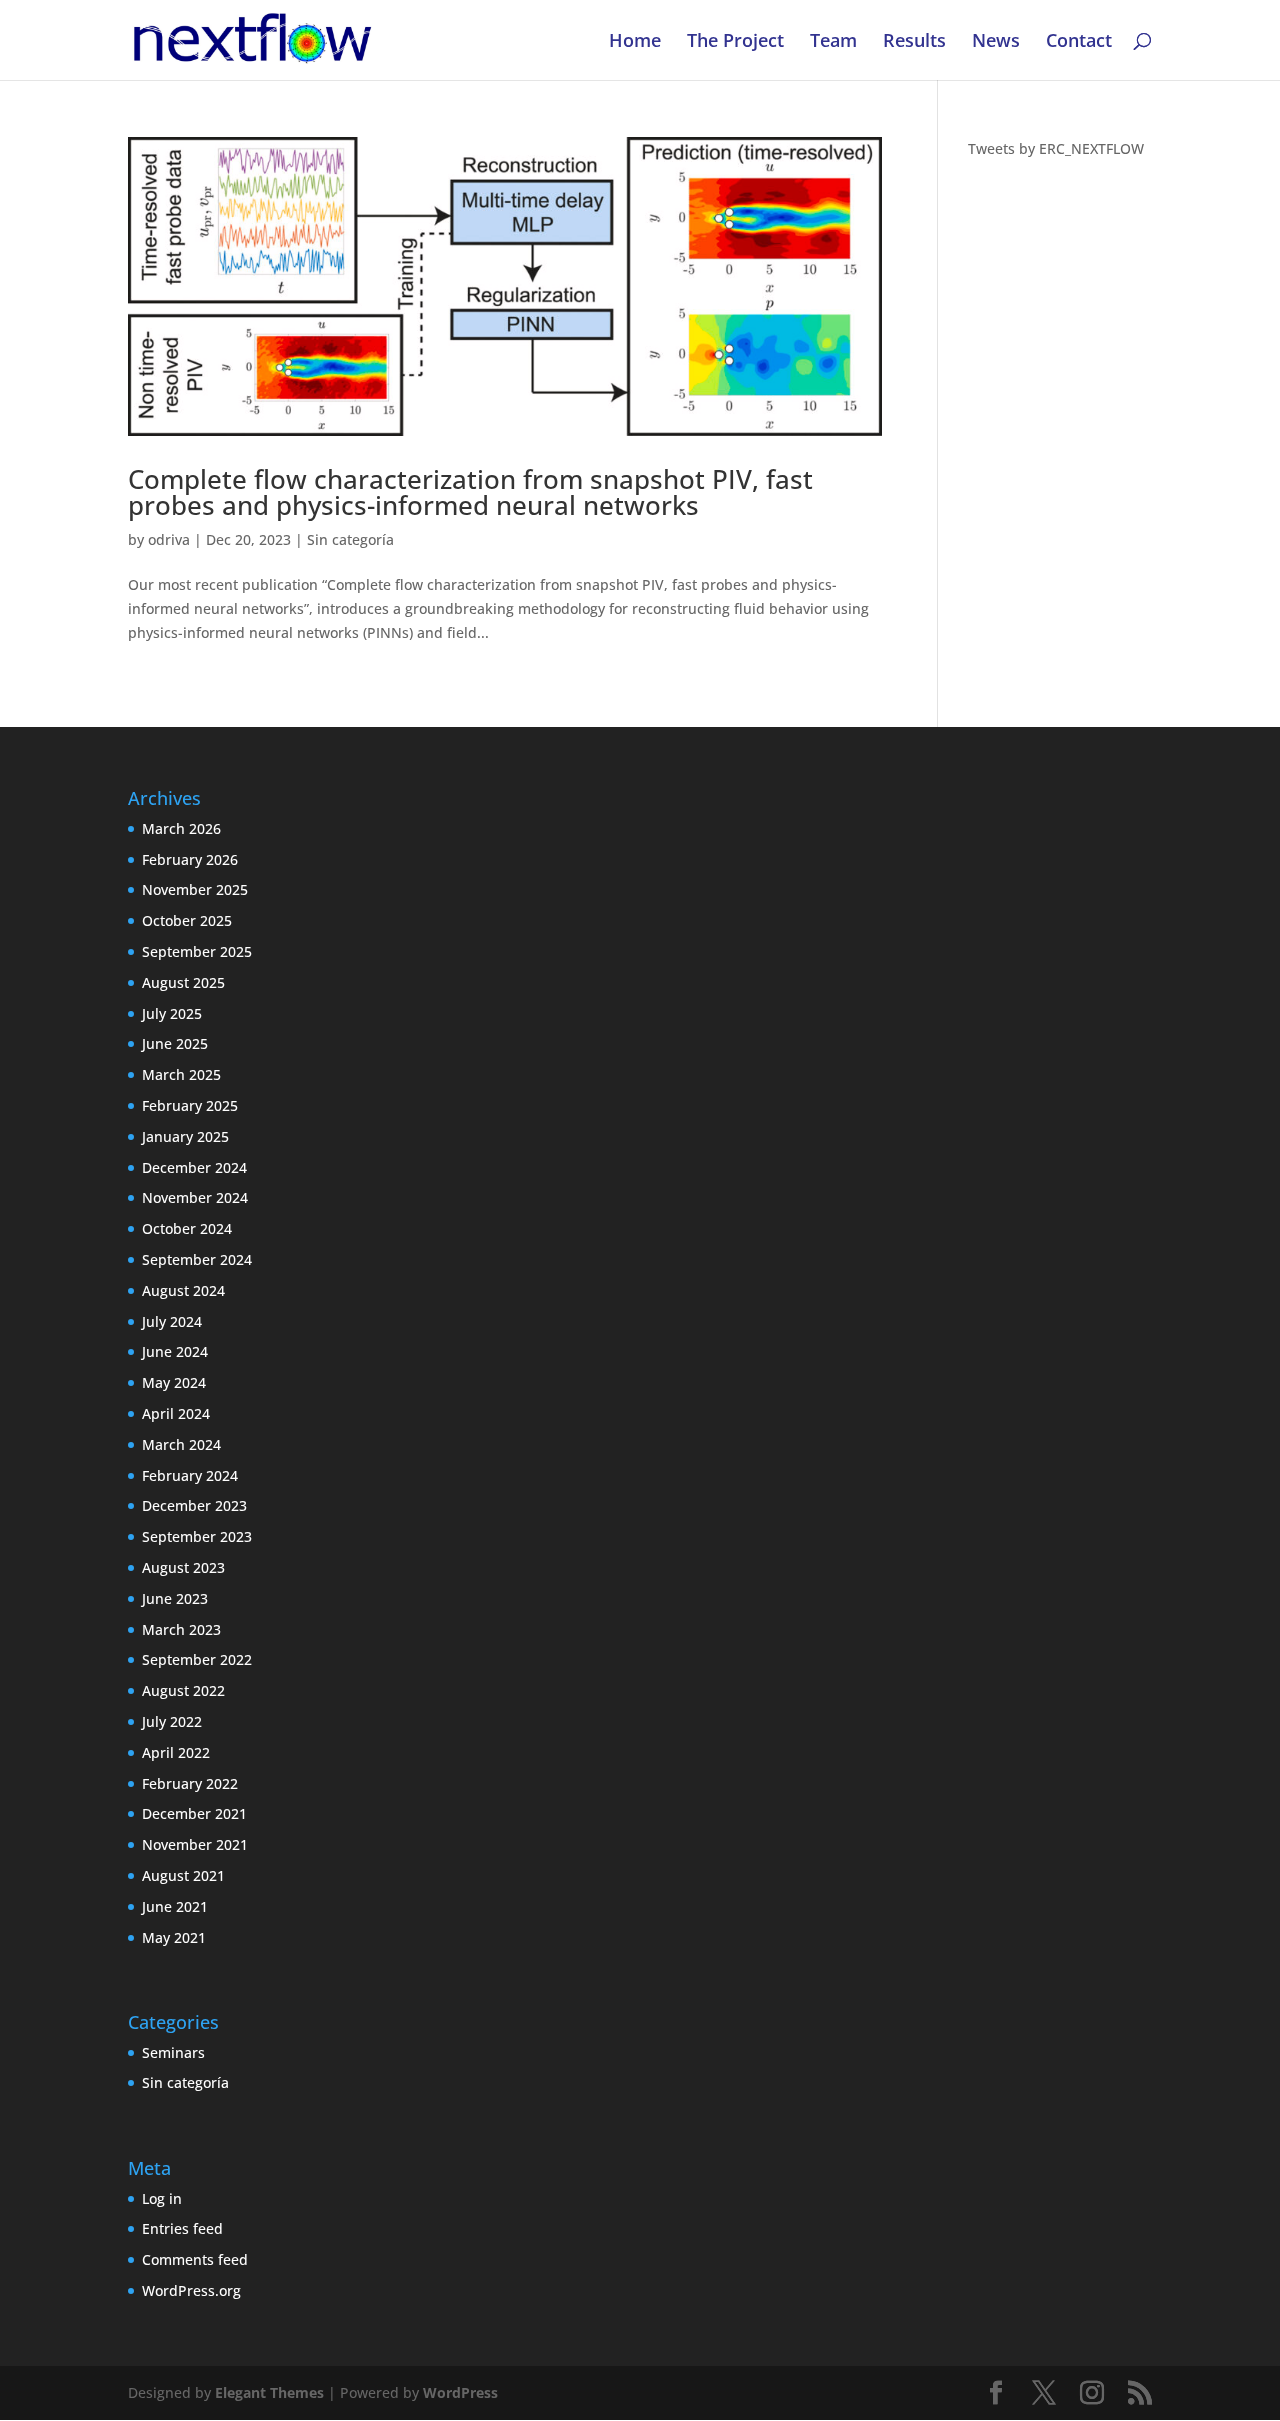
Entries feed (182, 2228)
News (996, 42)
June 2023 (175, 1598)
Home (635, 42)
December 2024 (194, 1167)
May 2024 (174, 1382)
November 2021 (195, 1844)
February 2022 (190, 1783)
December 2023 (194, 1505)
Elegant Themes (269, 2392)
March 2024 (181, 1444)
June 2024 (175, 1351)
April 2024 (176, 1413)
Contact (1079, 42)
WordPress (460, 2392)
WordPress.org (191, 2290)
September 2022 (197, 1659)
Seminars (173, 2052)
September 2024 (197, 1259)
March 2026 (181, 828)
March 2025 (181, 1074)
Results (914, 42)
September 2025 (197, 951)
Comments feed (195, 2259)
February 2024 (190, 1475)
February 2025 (190, 1105)
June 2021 (175, 1906)
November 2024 (195, 1197)
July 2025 (172, 1013)
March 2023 (181, 1629)
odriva (169, 539)
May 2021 (174, 1937)
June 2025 (175, 1043)
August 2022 (183, 1690)
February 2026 (190, 859)
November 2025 (195, 889)
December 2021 (194, 1813)
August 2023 (183, 1567)
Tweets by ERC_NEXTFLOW (1056, 148)
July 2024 (172, 1321)
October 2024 (187, 1228)
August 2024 (183, 1290)
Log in (162, 2198)
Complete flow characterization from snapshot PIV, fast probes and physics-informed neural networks (470, 492)
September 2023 (197, 1536)
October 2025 (187, 920)
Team (833, 42)
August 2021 (183, 1875)
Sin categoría (350, 539)
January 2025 (185, 1136)
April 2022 (176, 1752)
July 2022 (172, 1721)
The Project (735, 42)
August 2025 (183, 982)
